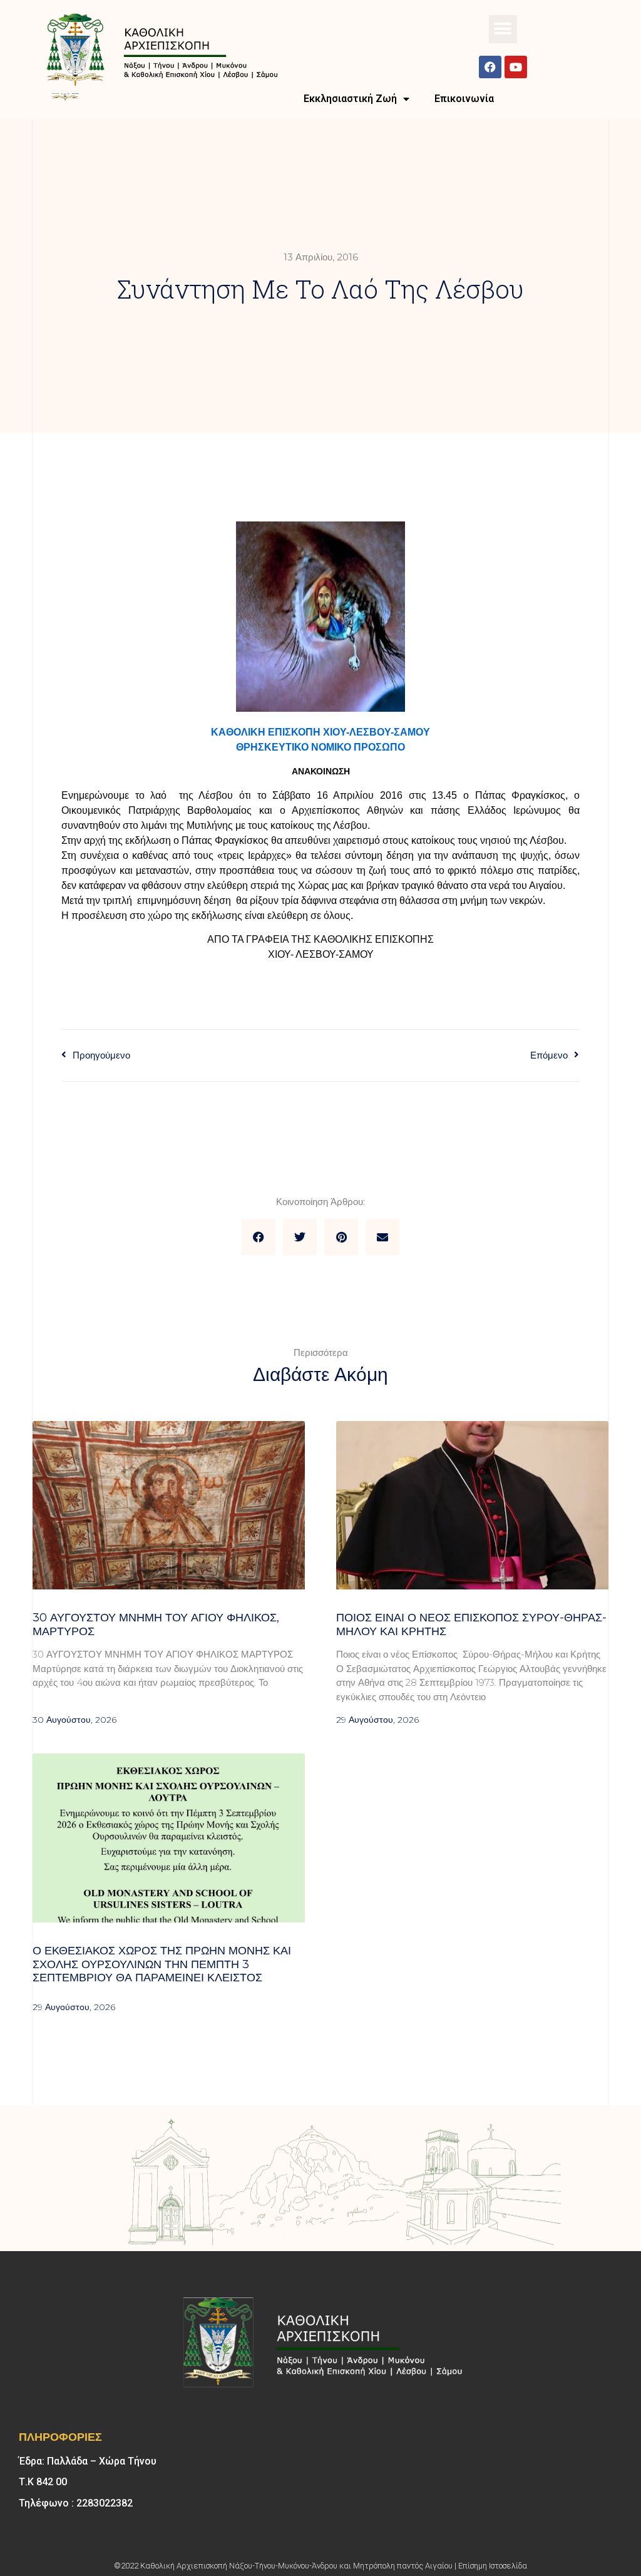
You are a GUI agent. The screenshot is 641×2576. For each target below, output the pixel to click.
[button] (503, 29)
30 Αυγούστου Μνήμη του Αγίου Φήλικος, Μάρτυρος (156, 1624)
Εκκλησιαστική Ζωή (350, 99)
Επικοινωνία (464, 99)
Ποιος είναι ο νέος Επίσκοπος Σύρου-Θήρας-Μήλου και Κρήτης (471, 1624)
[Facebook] (490, 67)
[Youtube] (516, 67)
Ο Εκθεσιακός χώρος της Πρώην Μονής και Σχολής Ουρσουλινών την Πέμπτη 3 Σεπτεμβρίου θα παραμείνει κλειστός (162, 1964)
